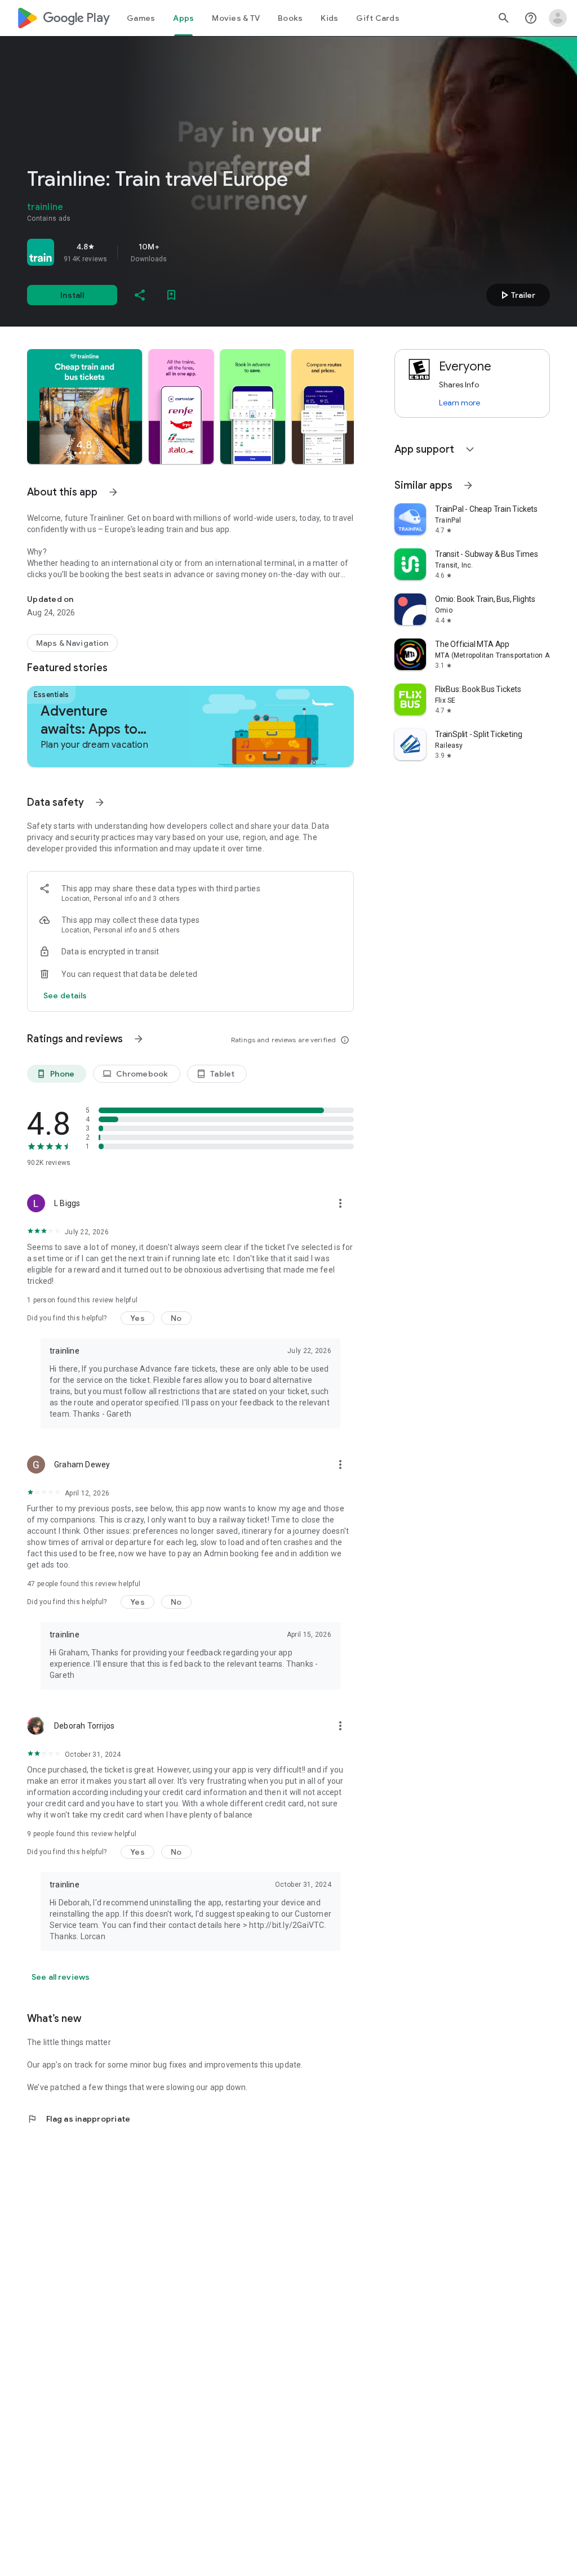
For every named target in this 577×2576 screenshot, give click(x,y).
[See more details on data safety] (65, 995)
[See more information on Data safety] (100, 802)
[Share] (140, 295)
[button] (85, 407)
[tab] (141, 18)
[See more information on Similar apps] (468, 485)
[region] (185, 252)
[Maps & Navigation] (72, 643)
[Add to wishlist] (171, 295)
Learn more (460, 403)
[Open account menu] (558, 18)
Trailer (516, 295)
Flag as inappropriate (79, 2119)
